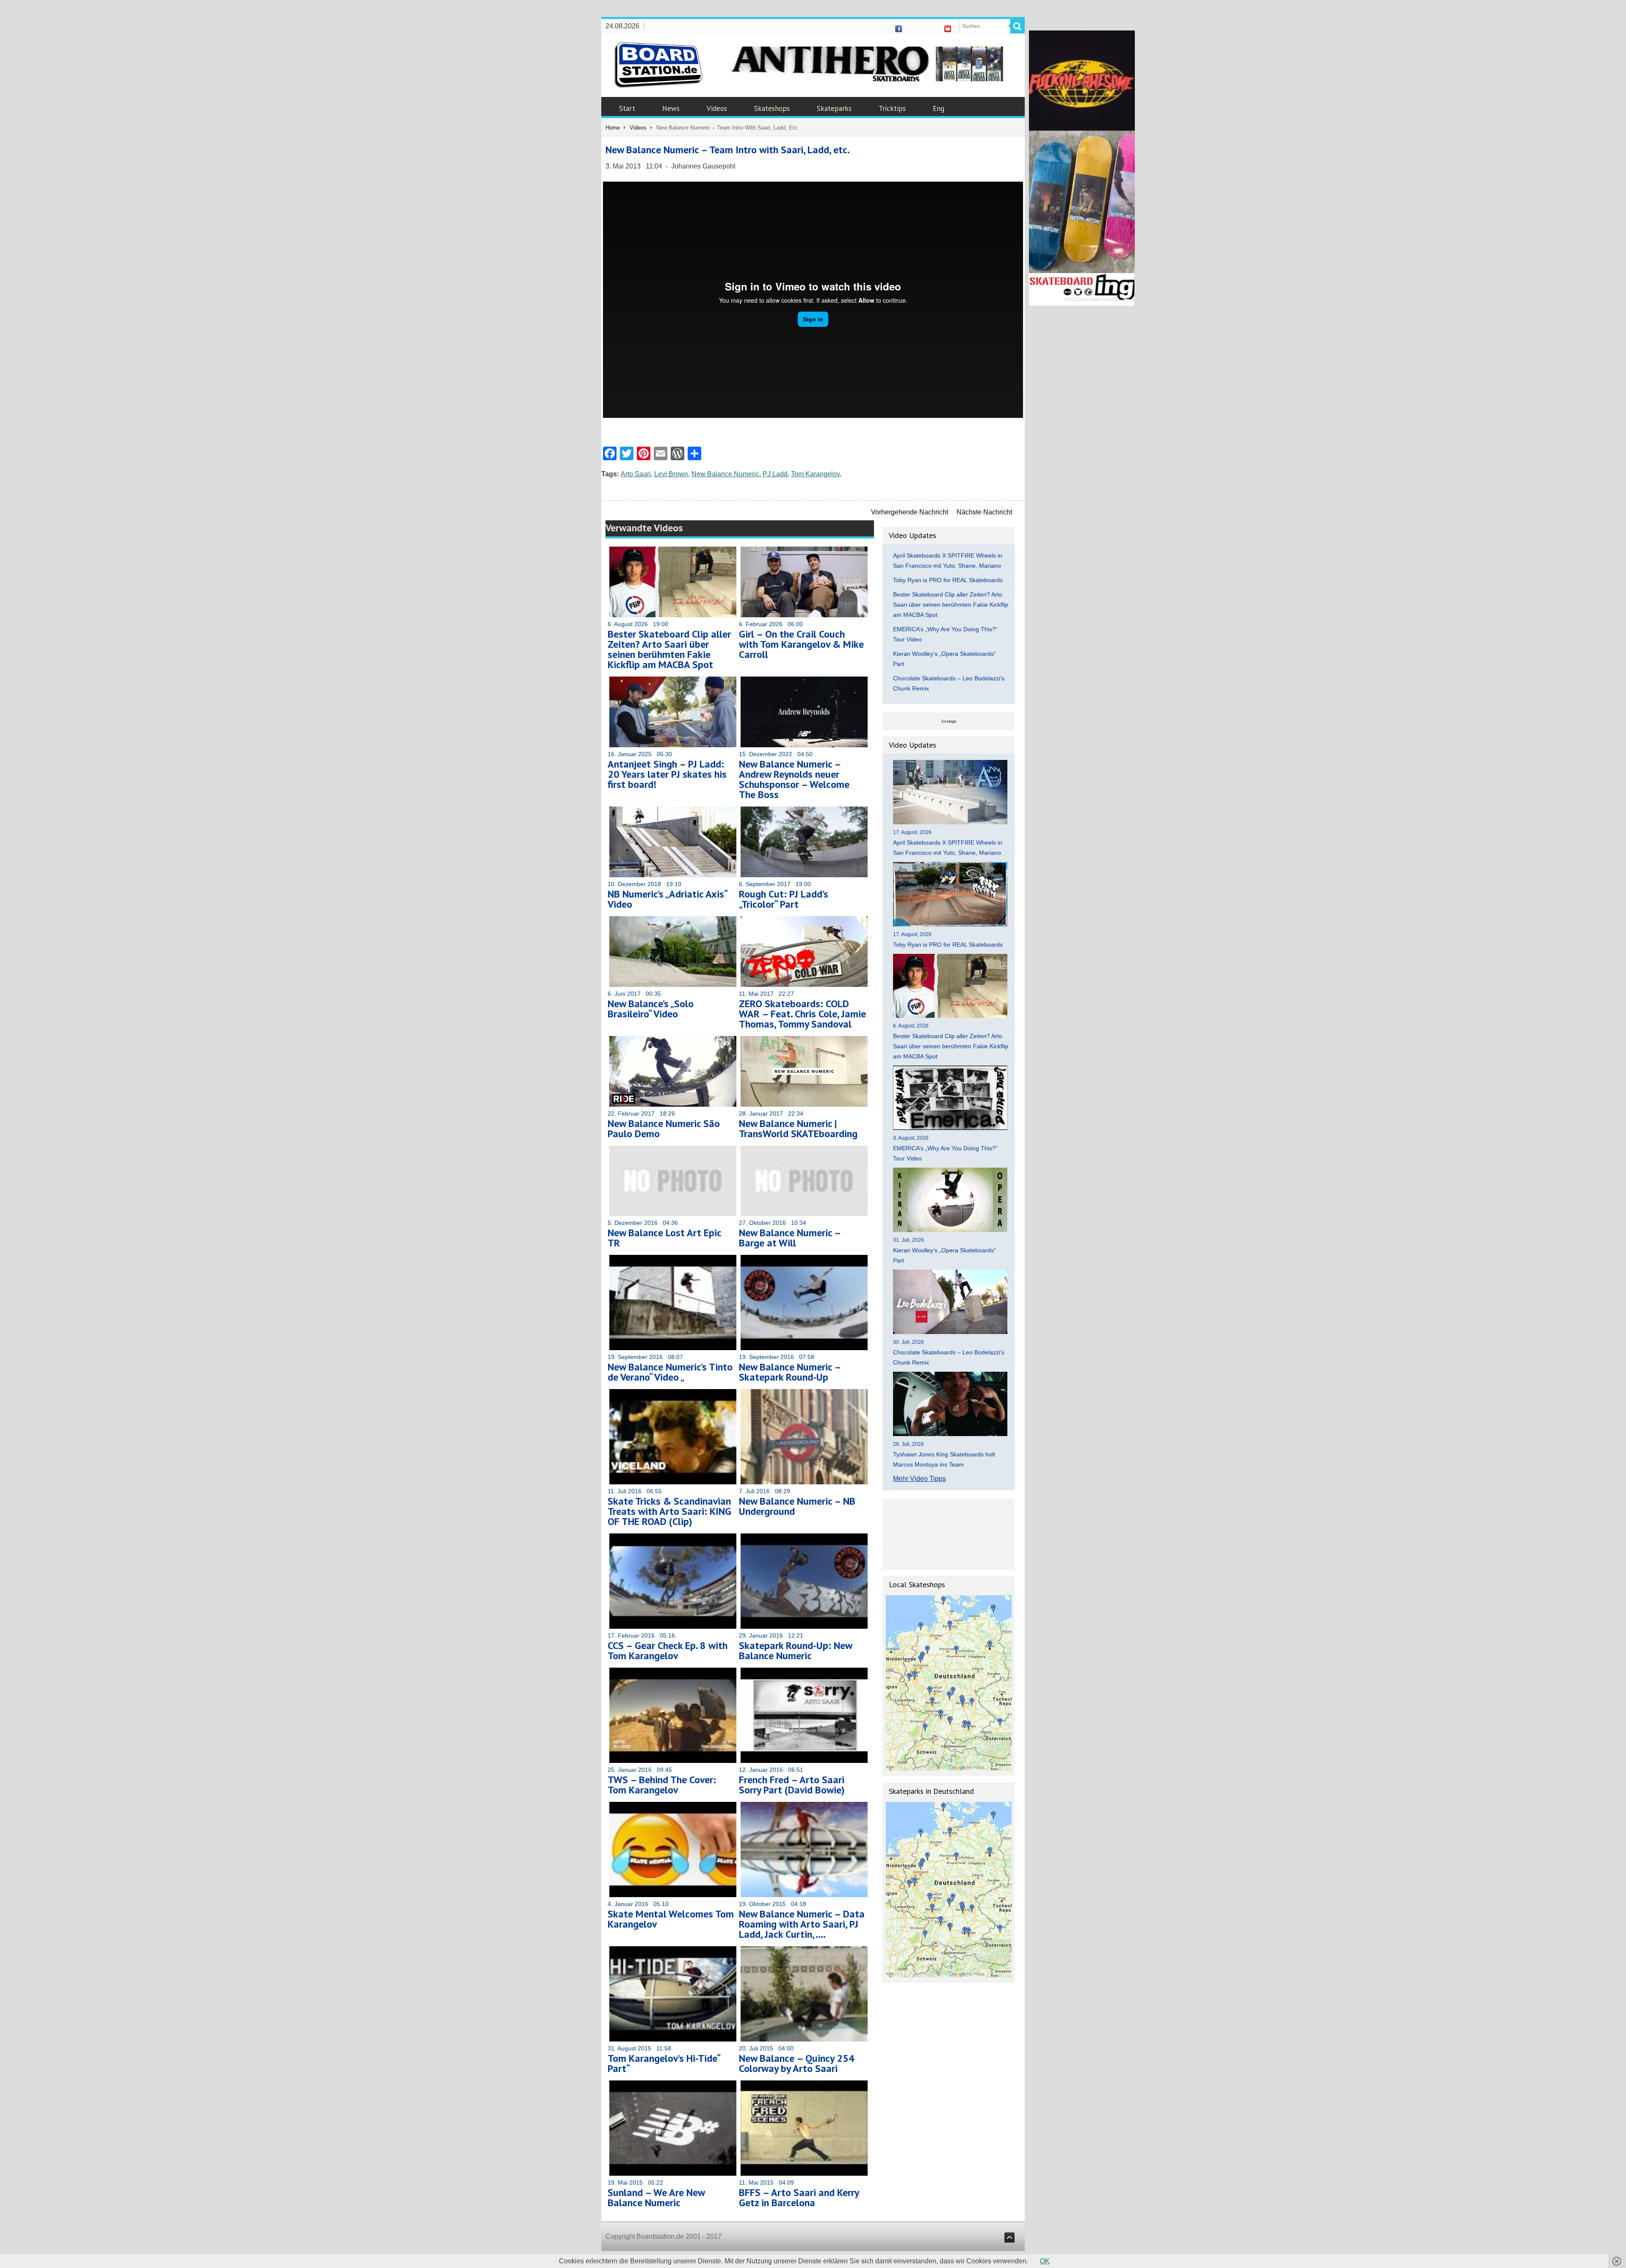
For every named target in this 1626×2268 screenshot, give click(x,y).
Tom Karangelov (815, 474)
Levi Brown (671, 474)
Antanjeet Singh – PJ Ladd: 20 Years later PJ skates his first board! (667, 774)
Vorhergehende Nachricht (910, 512)
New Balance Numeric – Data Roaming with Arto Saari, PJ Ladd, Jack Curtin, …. (802, 1924)
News (671, 108)
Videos (717, 108)
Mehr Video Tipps (919, 1479)
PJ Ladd (775, 474)
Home (613, 128)
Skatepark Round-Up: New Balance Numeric (795, 1651)
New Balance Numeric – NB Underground (797, 1506)
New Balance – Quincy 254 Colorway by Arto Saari (797, 2063)
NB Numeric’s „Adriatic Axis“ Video (667, 899)
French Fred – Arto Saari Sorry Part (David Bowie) (792, 1785)
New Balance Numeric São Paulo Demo (664, 1128)
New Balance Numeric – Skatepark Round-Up (790, 1372)
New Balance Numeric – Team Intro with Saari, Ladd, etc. (728, 150)
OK (1045, 2261)
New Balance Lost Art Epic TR (664, 1238)
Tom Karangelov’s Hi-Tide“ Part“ (664, 2063)
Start (627, 108)
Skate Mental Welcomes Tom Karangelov (671, 1919)
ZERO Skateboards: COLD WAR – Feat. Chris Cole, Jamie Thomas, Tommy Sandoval (802, 1014)
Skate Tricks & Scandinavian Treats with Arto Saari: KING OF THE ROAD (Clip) (669, 1511)
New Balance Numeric (725, 474)
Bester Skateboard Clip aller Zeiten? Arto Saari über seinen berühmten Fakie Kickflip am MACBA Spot (669, 649)
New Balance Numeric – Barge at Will (790, 1238)
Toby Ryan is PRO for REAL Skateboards (948, 580)
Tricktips (892, 108)
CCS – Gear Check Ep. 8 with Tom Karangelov (668, 1651)
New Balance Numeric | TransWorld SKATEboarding (798, 1128)
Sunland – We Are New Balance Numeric (656, 2198)
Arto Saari (636, 474)
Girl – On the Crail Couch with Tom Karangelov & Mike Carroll (801, 644)
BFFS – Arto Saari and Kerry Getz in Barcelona (799, 2198)
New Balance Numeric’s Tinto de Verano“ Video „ (670, 1372)
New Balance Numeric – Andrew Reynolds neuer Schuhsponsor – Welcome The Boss (794, 779)
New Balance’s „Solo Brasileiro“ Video (651, 1009)
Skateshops (772, 108)
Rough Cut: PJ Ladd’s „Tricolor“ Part (784, 899)
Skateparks (834, 108)
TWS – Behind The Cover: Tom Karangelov (662, 1785)
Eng (939, 108)
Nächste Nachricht (984, 512)
